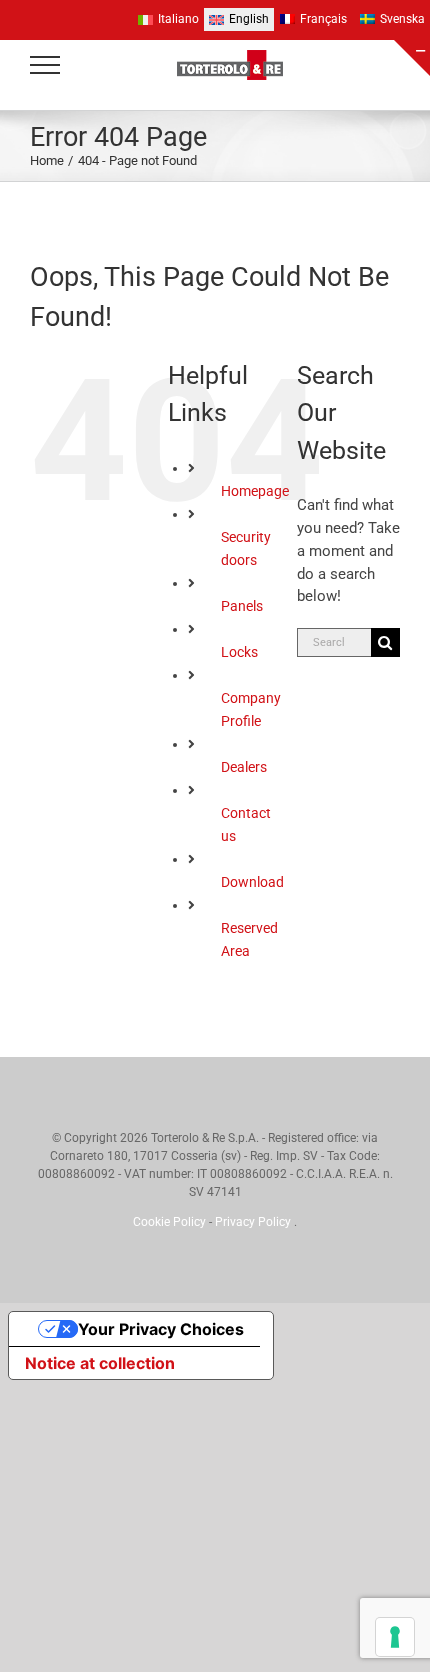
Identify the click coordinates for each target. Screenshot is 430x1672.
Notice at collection (100, 1363)
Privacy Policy (254, 1222)
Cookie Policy (171, 1222)
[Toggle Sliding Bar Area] (412, 58)
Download (252, 882)
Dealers (244, 767)
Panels (242, 606)
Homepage (255, 491)
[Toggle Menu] (45, 65)
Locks (239, 652)
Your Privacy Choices (161, 1329)
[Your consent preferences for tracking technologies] (395, 1637)
